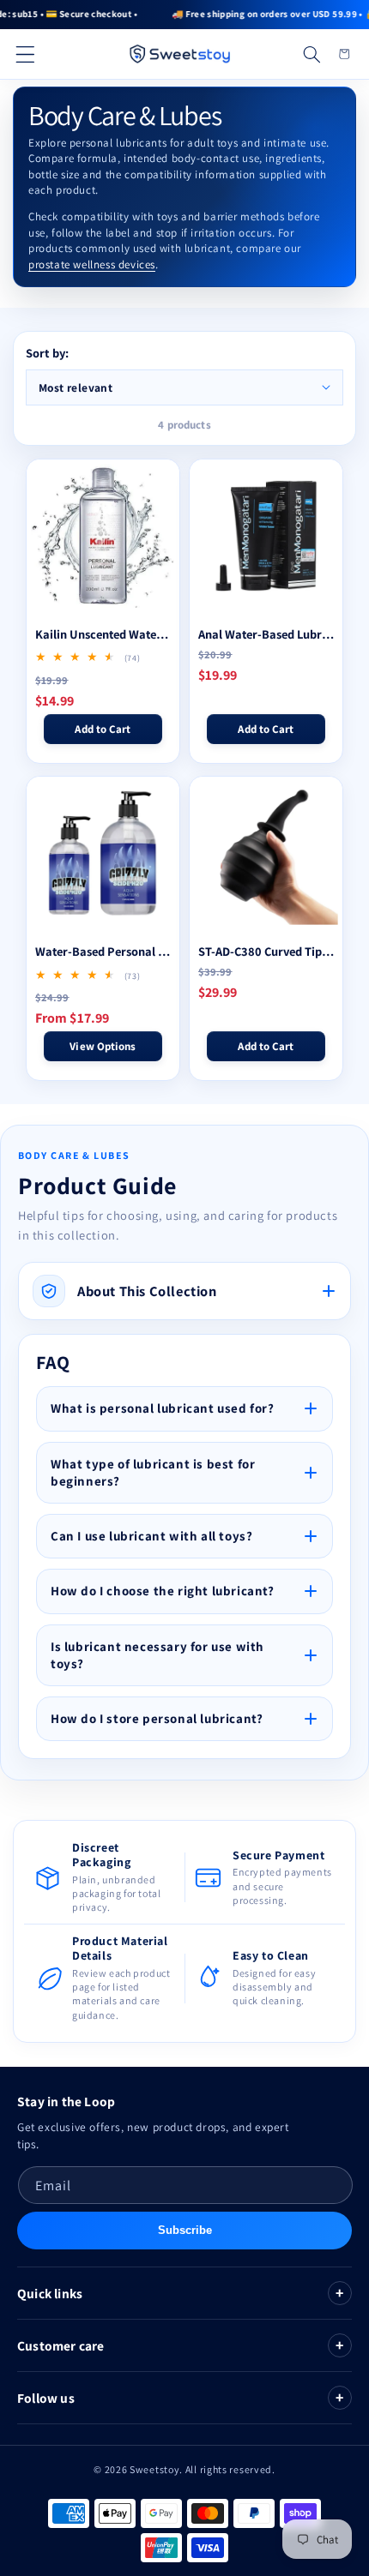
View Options (103, 1046)
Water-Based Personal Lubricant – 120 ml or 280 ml (103, 952)
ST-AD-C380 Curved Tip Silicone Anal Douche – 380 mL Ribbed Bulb (266, 952)
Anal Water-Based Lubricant (266, 634)
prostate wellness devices (92, 264)
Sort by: (47, 353)
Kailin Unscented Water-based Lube (103, 634)
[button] (25, 54)
